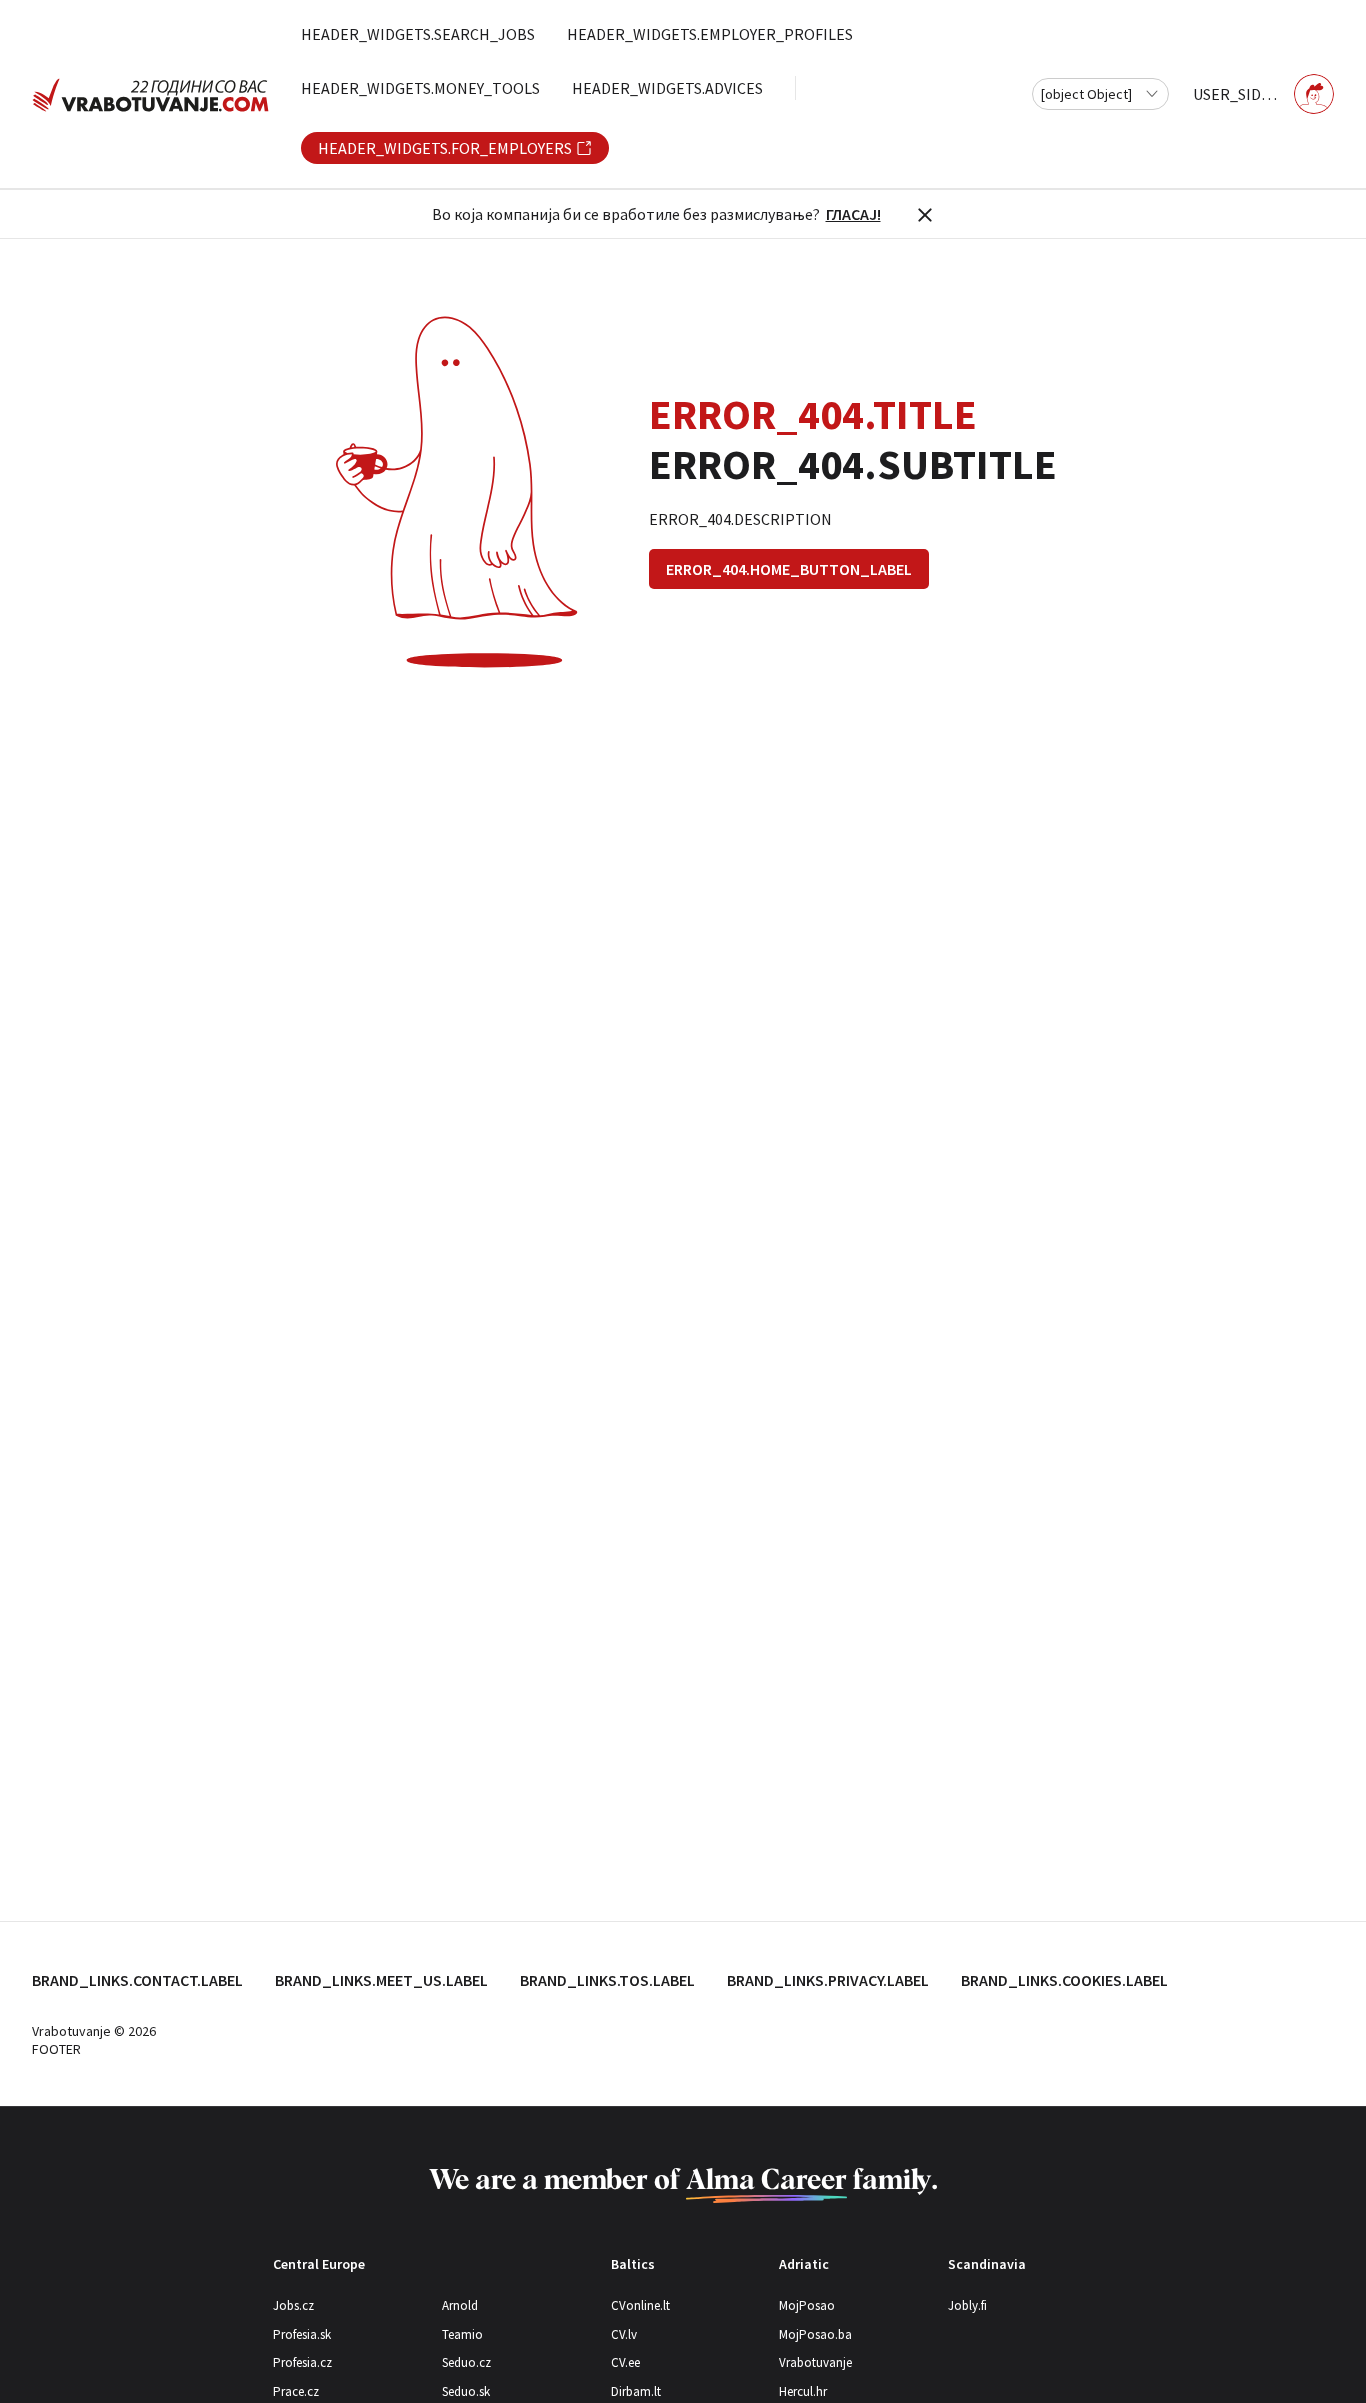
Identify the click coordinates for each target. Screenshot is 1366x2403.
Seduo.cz (466, 2362)
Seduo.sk (466, 2391)
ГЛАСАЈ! (853, 214)
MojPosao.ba (815, 2334)
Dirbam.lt (636, 2391)
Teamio (462, 2334)
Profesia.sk (302, 2334)
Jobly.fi (967, 2305)
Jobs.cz (293, 2305)
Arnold (460, 2305)
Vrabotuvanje (815, 2362)
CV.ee (625, 2362)
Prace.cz (296, 2391)
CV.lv (624, 2334)
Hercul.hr (803, 2391)
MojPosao (807, 2305)
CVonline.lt (640, 2305)
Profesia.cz (302, 2362)
